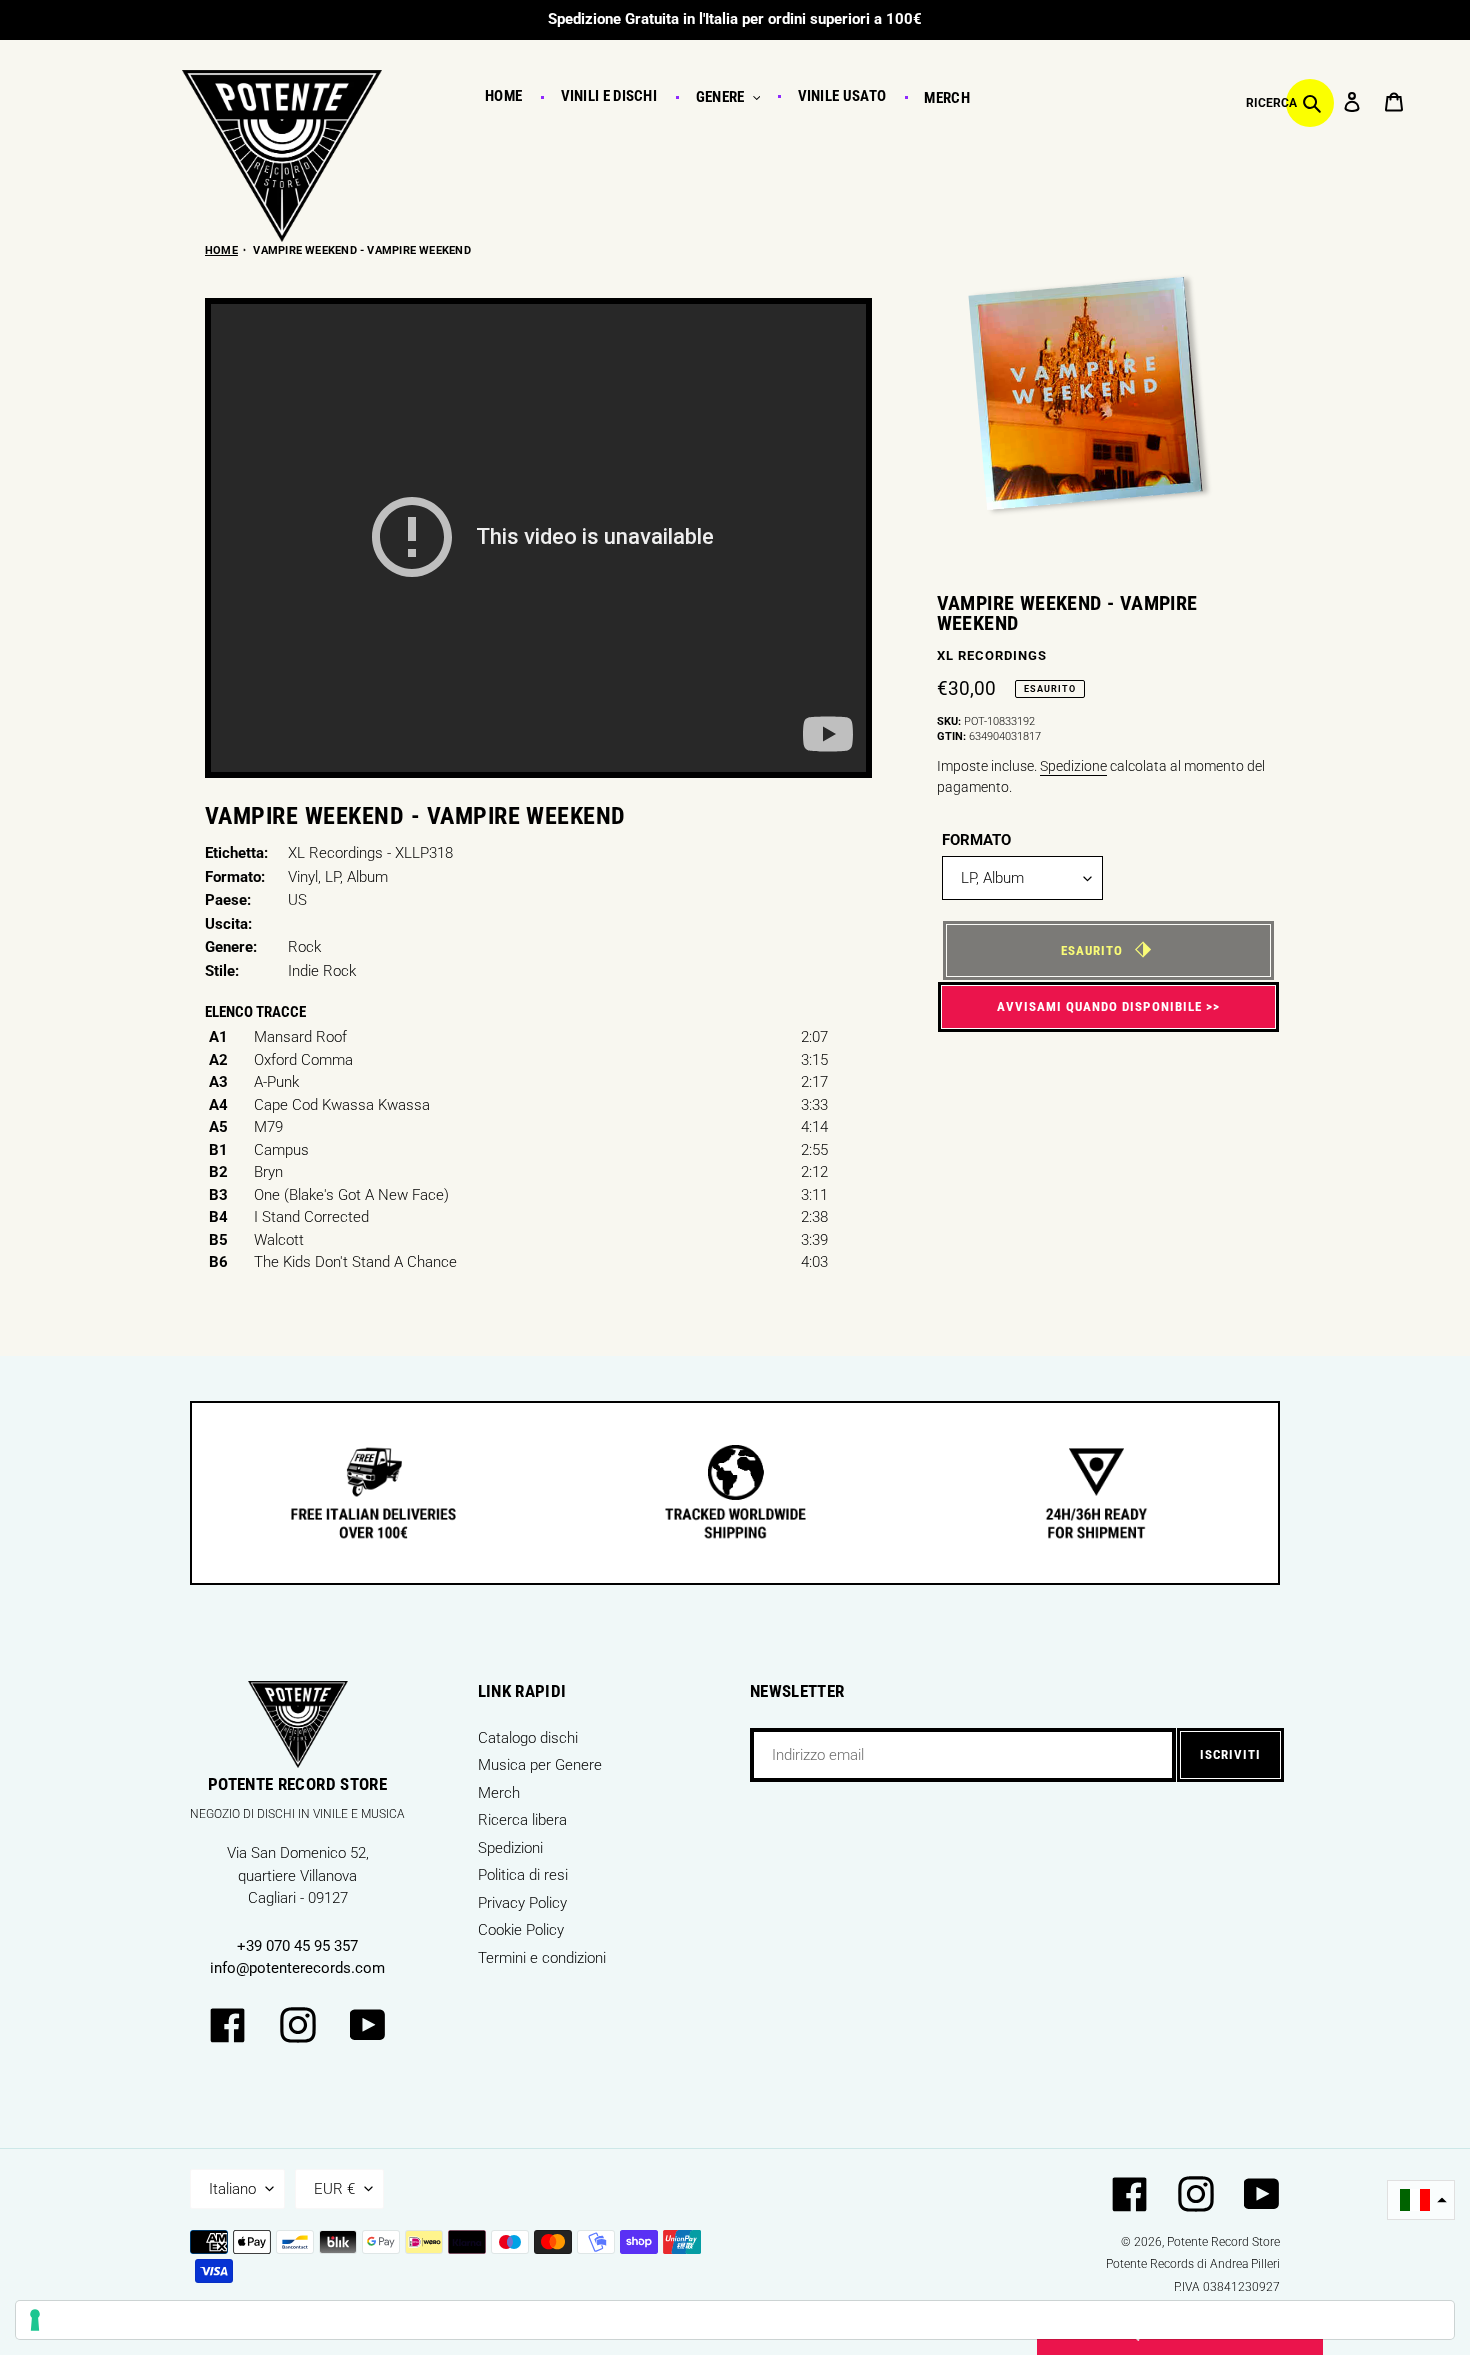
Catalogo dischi (528, 1738)
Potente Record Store (1223, 2242)
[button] (1421, 2200)
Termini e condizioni (542, 1958)
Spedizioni (510, 1848)
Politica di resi (523, 1875)
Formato (976, 840)
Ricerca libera (522, 1820)
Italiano (232, 2189)
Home (221, 250)
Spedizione (1073, 766)
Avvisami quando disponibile (1099, 1006)
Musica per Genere (540, 1765)
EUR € (334, 2189)
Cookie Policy (521, 1930)
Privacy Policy (522, 1903)
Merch (499, 1793)
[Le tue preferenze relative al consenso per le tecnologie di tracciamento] (735, 2320)
